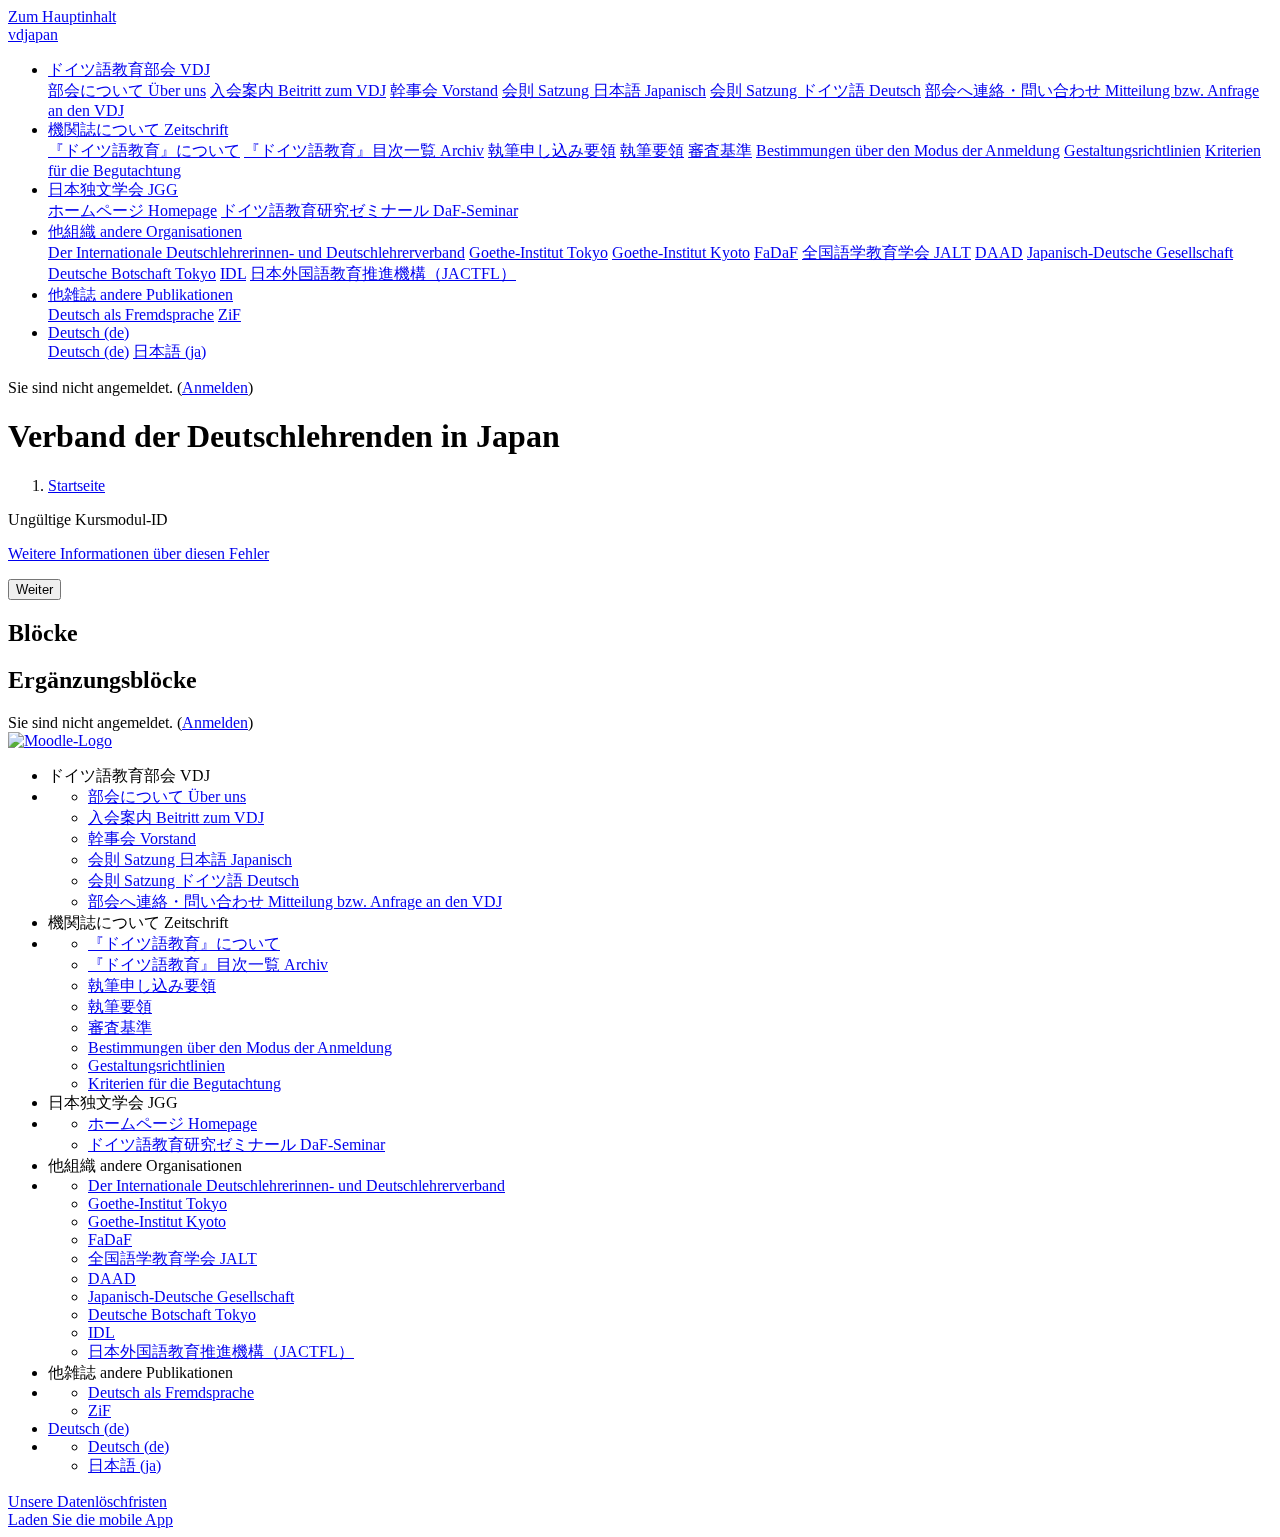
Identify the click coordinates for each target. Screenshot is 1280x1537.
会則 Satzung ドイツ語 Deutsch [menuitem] (815, 90)
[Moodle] (60, 740)
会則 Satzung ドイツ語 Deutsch (193, 880)
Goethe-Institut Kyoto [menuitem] (681, 252)
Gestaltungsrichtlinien (156, 1065)
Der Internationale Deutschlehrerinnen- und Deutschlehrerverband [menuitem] (256, 252)
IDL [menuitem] (233, 273)
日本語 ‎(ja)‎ (124, 1465)
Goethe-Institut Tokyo (157, 1203)
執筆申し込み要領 (152, 985)
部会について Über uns (167, 796)
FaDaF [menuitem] (776, 252)
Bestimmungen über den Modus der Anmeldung (240, 1047)
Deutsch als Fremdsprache (171, 1392)
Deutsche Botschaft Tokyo (172, 1314)
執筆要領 (120, 1006)
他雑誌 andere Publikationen (140, 294)
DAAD (112, 1278)
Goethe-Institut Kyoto (157, 1221)
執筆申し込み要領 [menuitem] (552, 150)
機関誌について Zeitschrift (138, 129)
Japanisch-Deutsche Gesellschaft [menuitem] (1130, 252)
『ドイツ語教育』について (184, 943)
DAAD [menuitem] (999, 252)
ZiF (99, 1410)
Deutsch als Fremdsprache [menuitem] (131, 314)
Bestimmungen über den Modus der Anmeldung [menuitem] (908, 150)
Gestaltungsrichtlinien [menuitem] (1132, 150)
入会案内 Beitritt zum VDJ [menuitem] (298, 90)
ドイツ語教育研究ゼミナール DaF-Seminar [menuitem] (369, 210)
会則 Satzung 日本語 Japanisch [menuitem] (604, 90)
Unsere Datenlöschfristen (87, 1501)
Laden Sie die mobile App (90, 1519)
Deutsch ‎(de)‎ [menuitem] (88, 351)
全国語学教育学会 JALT (172, 1258)
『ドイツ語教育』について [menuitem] (144, 150)
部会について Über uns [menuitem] (127, 90)
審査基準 (120, 1027)
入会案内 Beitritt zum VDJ (176, 817)
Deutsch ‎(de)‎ (88, 332)
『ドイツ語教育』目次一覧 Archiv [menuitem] (364, 150)
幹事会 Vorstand (142, 838)
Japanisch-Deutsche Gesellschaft (191, 1296)
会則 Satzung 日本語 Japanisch (190, 859)
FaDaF (110, 1239)
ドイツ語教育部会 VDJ (129, 69)
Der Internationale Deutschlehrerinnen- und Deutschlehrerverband (296, 1185)
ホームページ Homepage (172, 1123)
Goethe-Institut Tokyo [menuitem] (538, 252)
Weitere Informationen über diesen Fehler (138, 553)
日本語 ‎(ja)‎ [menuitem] (169, 351)
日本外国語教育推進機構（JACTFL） (221, 1351)
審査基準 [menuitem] (720, 150)
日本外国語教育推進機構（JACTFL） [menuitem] (383, 273)
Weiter (34, 589)
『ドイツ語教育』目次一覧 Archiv (208, 964)
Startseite (76, 485)
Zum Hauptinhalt (62, 16)
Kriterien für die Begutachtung (184, 1083)
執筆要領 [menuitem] (652, 150)
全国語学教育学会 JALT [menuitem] (886, 252)
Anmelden (215, 387)
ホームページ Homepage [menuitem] (132, 210)
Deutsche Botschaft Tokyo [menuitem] (132, 273)
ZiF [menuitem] (229, 314)
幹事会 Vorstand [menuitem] (444, 90)
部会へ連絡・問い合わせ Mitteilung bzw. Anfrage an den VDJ (295, 901)
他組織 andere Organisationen (145, 231)
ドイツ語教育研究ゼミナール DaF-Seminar (236, 1144)
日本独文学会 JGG (113, 189)
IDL (101, 1332)
